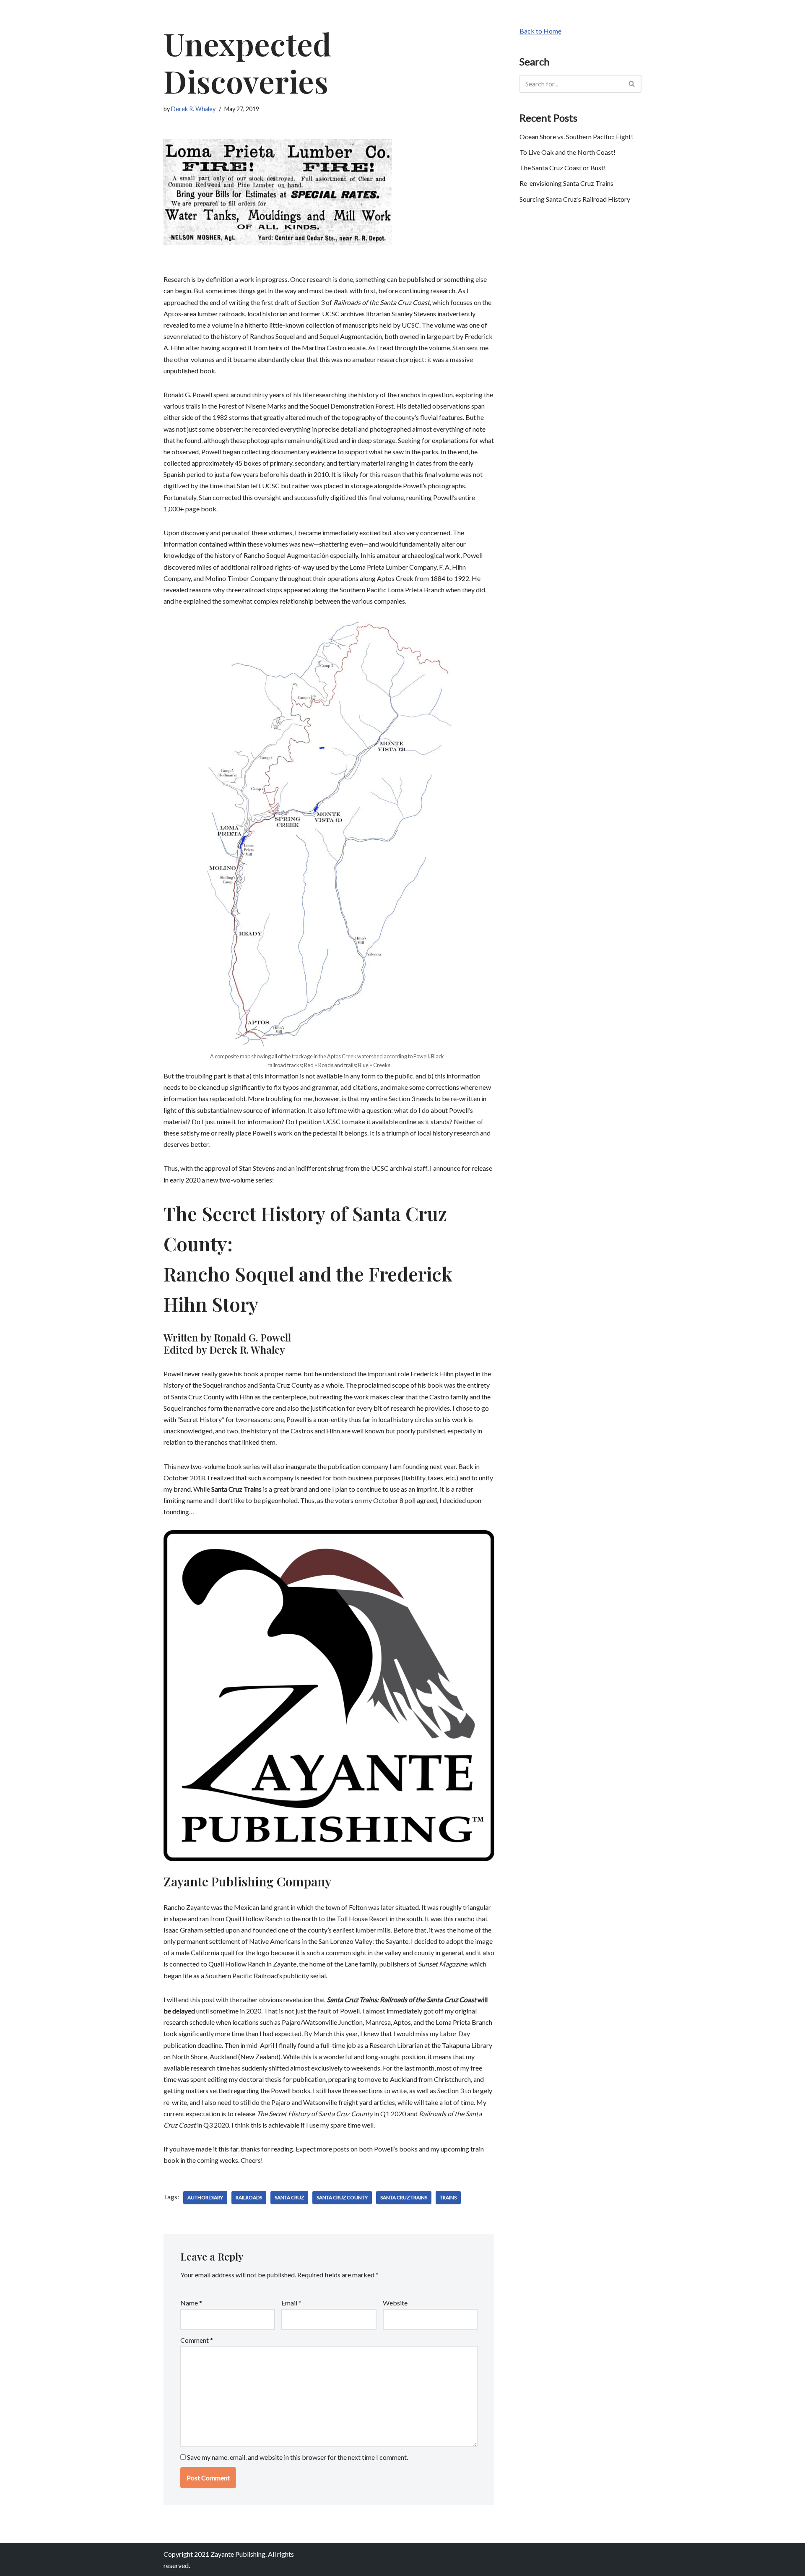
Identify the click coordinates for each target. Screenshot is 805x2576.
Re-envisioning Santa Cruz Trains (566, 183)
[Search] (632, 84)
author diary (205, 2197)
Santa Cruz (289, 2197)
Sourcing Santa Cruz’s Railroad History (575, 199)
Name (191, 2303)
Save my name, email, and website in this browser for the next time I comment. (297, 2457)
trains (448, 2197)
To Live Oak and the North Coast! (567, 152)
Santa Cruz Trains (404, 2197)
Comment (197, 2340)
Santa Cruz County (342, 2197)
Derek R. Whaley (193, 109)
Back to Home (540, 31)
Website (395, 2303)
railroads (249, 2197)
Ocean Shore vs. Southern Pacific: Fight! (576, 137)
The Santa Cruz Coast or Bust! (563, 168)
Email (291, 2303)
